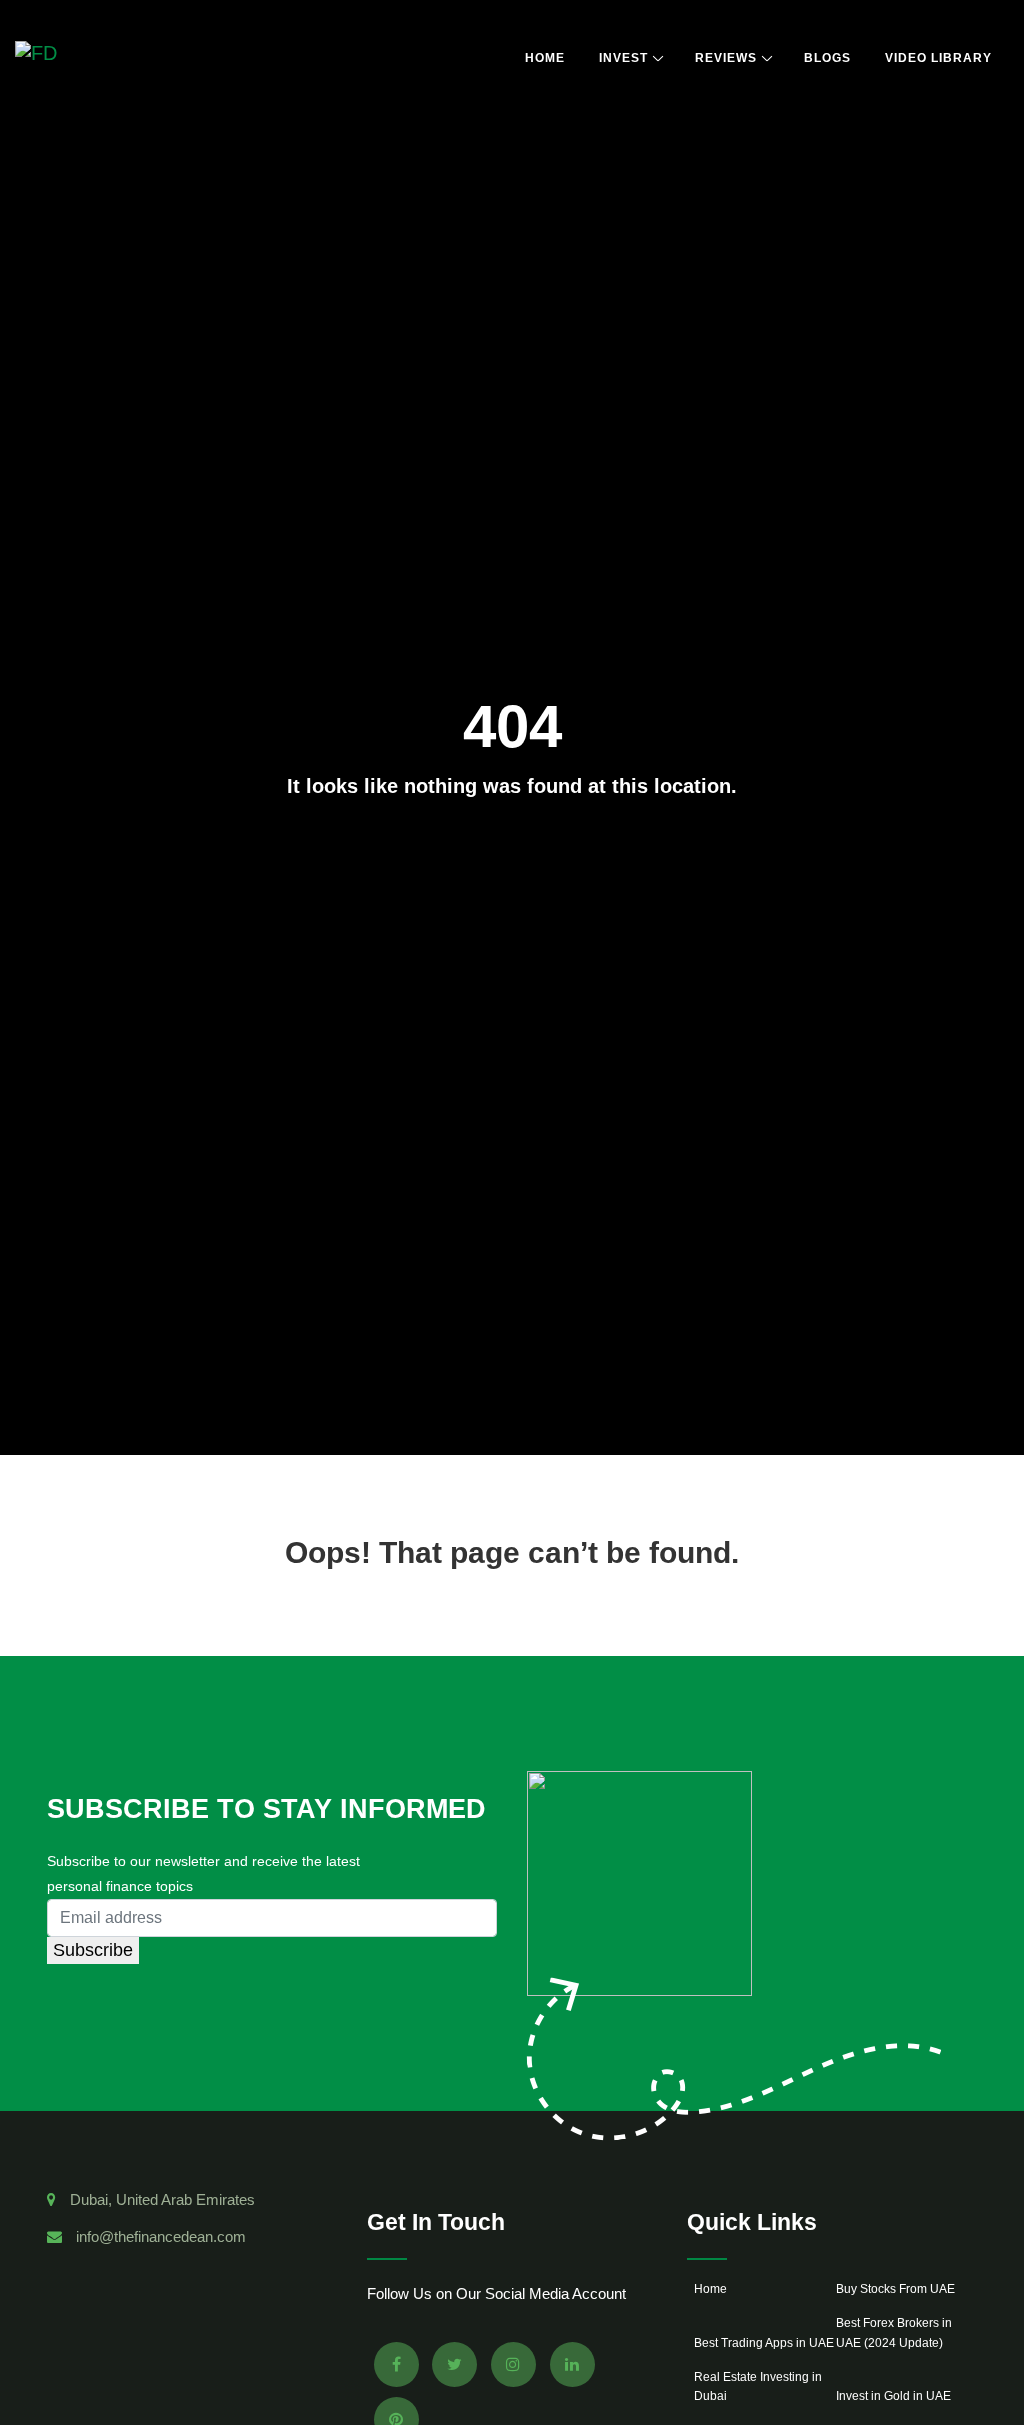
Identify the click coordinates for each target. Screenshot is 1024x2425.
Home (545, 58)
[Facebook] (396, 2364)
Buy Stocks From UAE (895, 2289)
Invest (623, 58)
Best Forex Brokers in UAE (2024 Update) (894, 2332)
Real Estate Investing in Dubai (758, 2386)
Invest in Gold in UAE (893, 2396)
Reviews (726, 58)
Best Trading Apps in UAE (764, 2343)
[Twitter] (454, 2364)
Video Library (938, 58)
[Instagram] (513, 2364)
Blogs (827, 58)
